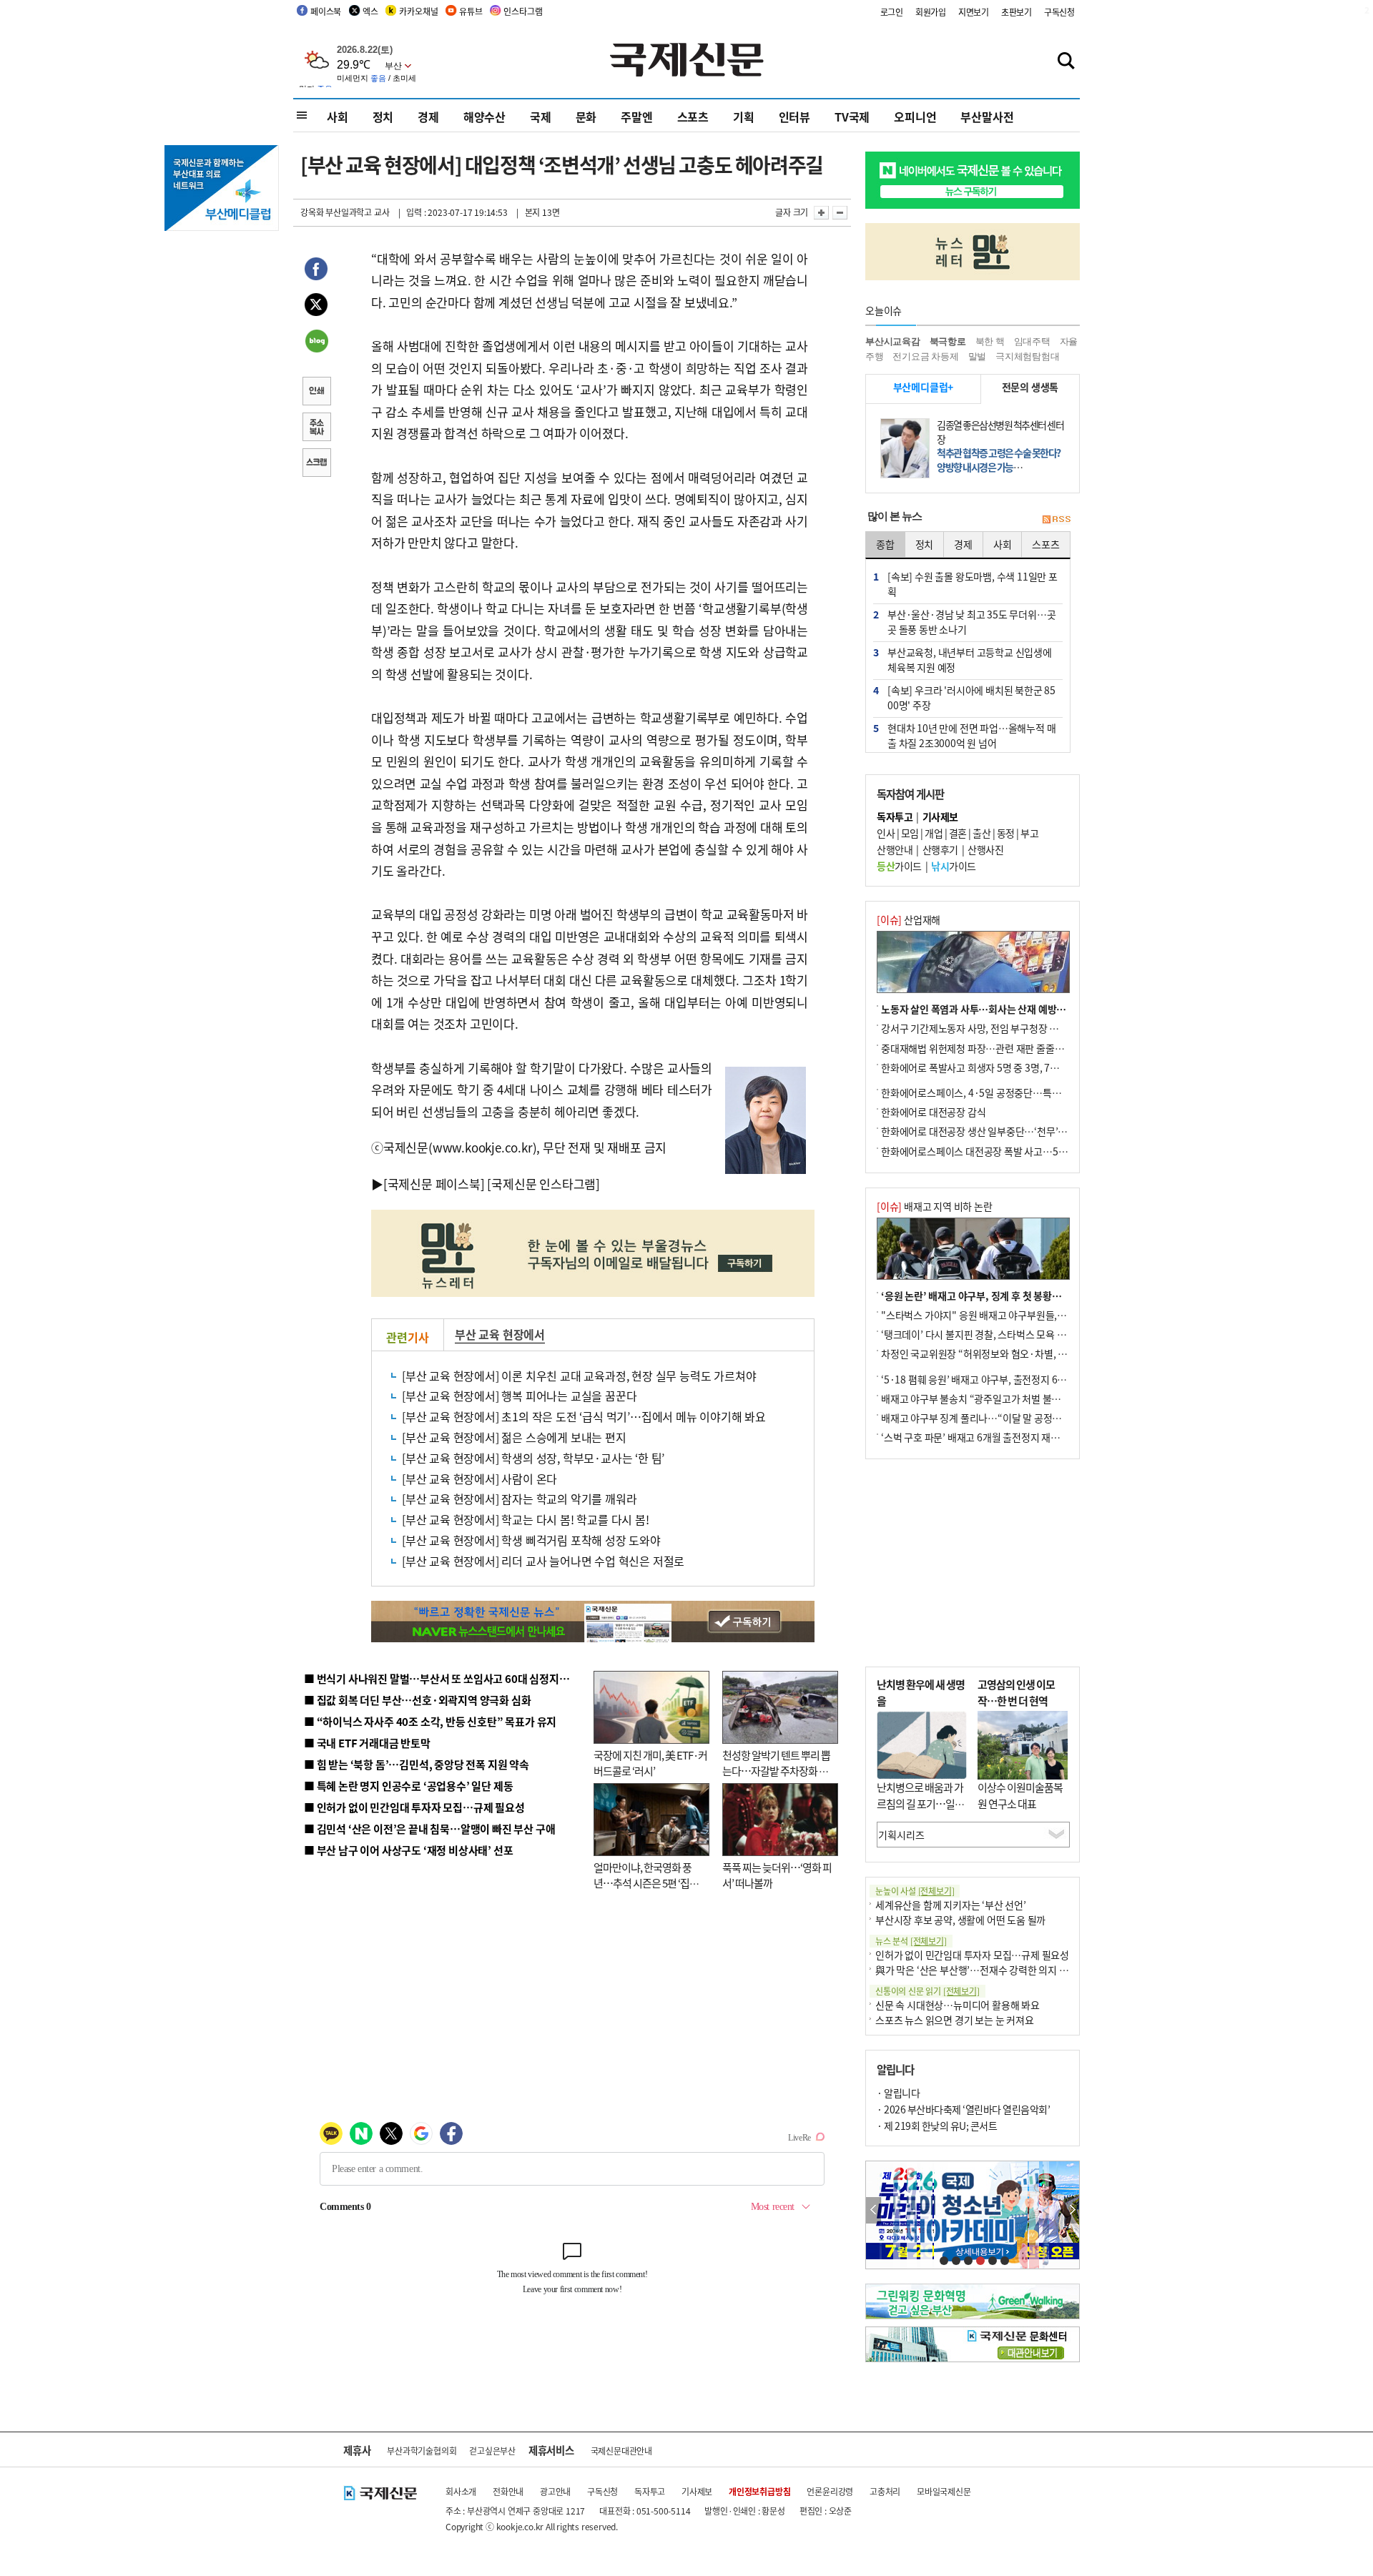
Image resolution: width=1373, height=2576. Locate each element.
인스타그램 (523, 11)
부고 (1029, 833)
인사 (886, 833)
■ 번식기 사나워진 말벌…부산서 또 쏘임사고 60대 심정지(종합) (446, 1678)
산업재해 (909, 919)
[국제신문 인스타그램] (543, 1184)
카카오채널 (418, 11)
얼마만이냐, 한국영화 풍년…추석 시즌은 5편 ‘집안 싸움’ (646, 1883)
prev (873, 2210)
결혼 (958, 833)
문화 (586, 117)
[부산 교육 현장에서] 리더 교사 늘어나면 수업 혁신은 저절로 (543, 1561)
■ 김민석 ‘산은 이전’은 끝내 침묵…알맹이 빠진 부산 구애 (429, 1829)
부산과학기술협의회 (422, 2451)
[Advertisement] (973, 1563)
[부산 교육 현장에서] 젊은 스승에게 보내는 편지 (514, 1437)
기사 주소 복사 (316, 428)
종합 (885, 544)
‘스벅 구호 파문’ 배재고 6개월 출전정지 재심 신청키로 (990, 1437)
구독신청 (1059, 12)
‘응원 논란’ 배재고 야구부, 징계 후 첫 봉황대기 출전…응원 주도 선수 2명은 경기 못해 (1053, 1296)
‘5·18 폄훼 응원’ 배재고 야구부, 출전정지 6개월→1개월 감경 (1005, 1379)
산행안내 (895, 849)
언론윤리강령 (830, 2491)
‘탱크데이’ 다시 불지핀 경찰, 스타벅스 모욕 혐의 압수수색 (997, 1334)
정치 (383, 117)
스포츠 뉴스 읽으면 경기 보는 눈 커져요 (955, 2020)
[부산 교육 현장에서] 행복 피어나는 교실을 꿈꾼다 (519, 1396)
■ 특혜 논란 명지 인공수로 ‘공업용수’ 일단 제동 (408, 1786)
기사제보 (697, 2491)
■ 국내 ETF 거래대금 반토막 (367, 1743)
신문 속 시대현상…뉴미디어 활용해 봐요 (958, 2005)
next (1072, 2210)
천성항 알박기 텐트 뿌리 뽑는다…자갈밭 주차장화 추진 (776, 1771)
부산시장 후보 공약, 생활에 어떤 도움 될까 (960, 1920)
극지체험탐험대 (1028, 356)
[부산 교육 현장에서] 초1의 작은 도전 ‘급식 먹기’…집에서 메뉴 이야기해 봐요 (584, 1416)
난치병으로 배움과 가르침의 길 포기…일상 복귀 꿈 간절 (920, 1803)
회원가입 (931, 12)
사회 (338, 117)
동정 (1006, 833)
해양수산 (484, 117)
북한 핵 (990, 341)
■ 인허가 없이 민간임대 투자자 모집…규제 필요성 (414, 1807)
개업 (934, 833)
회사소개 (461, 2491)
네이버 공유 (316, 342)
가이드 (899, 866)
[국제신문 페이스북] (434, 1184)
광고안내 (555, 2491)
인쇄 (316, 393)
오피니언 (915, 117)
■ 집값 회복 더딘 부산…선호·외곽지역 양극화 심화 (417, 1700)
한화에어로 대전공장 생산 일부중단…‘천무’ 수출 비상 (990, 1131)
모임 (910, 833)
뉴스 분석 (911, 1941)
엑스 (370, 11)
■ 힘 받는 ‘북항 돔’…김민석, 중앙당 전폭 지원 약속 (417, 1764)
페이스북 (326, 11)
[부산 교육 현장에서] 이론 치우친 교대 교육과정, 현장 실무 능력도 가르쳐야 (579, 1376)
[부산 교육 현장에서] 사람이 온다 (479, 1479)
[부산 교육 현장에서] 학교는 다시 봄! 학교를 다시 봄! (526, 1519)
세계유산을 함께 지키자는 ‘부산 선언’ (951, 1905)
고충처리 (885, 2491)
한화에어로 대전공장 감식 (933, 1112)
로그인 (892, 12)
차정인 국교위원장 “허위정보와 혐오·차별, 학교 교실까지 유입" (1010, 1353)
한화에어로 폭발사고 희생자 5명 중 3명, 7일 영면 (980, 1067)
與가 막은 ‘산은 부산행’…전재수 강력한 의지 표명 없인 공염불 (1001, 1970)
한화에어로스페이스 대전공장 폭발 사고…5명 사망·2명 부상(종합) (1017, 1151)
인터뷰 (794, 117)
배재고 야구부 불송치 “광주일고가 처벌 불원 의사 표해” (994, 1398)
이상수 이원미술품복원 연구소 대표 (1020, 1795)
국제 (541, 117)
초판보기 (1017, 12)
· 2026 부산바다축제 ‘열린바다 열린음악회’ (963, 2109)
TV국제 (852, 117)
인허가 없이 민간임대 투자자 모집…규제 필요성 (972, 1955)
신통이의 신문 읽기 (927, 1991)
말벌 (978, 356)
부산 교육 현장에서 (500, 1334)
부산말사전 (987, 117)
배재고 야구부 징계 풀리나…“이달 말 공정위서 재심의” (993, 1418)
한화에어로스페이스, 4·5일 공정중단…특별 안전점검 (990, 1092)
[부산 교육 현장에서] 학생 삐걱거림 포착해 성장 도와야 (531, 1540)
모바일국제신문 (944, 2491)
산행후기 (940, 849)
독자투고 (650, 2491)
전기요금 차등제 (925, 356)
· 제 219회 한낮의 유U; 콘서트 (937, 2126)
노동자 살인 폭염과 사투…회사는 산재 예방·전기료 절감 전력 (1005, 1009)
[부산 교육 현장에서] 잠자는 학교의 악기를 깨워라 (519, 1499)
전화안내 (508, 2491)
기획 (744, 117)
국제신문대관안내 (621, 2451)
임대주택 (1032, 341)
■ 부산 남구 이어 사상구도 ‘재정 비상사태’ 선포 (408, 1850)
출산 (981, 833)
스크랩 (316, 464)
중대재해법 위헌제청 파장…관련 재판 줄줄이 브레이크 (991, 1048)
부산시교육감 (893, 341)
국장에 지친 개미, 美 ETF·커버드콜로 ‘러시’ (650, 1763)
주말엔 (636, 117)
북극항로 (948, 341)
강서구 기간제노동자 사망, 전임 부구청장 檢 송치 (980, 1028)
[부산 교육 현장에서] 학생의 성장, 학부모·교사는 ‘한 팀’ (533, 1458)
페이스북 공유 (316, 271)
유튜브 (471, 11)
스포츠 (693, 117)
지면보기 (974, 12)
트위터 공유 (316, 307)
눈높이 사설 (915, 1891)
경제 (428, 117)
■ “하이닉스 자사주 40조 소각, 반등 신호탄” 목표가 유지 (430, 1721)
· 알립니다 (898, 2093)
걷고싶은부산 (492, 2451)
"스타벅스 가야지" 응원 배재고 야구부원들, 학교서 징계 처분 (1004, 1315)
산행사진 (985, 849)
